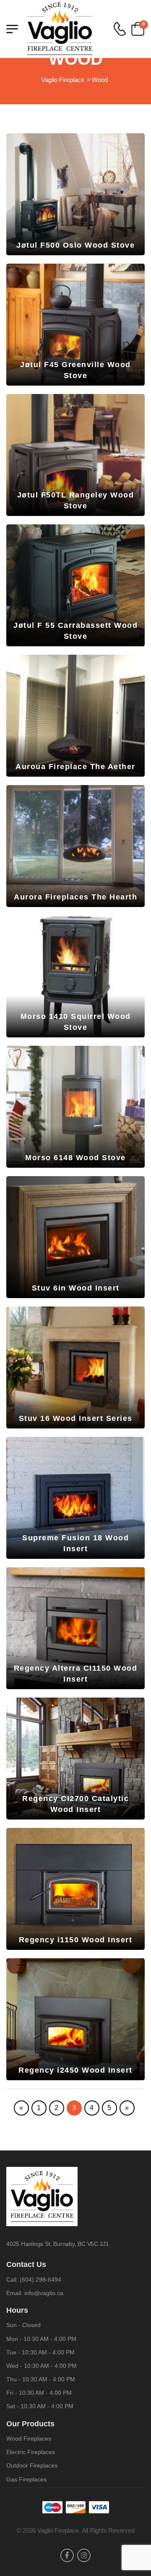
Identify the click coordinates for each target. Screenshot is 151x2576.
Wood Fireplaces (29, 2438)
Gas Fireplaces (26, 2479)
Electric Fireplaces (31, 2452)
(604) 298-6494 (40, 2280)
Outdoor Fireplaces (32, 2465)
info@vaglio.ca (44, 2293)
